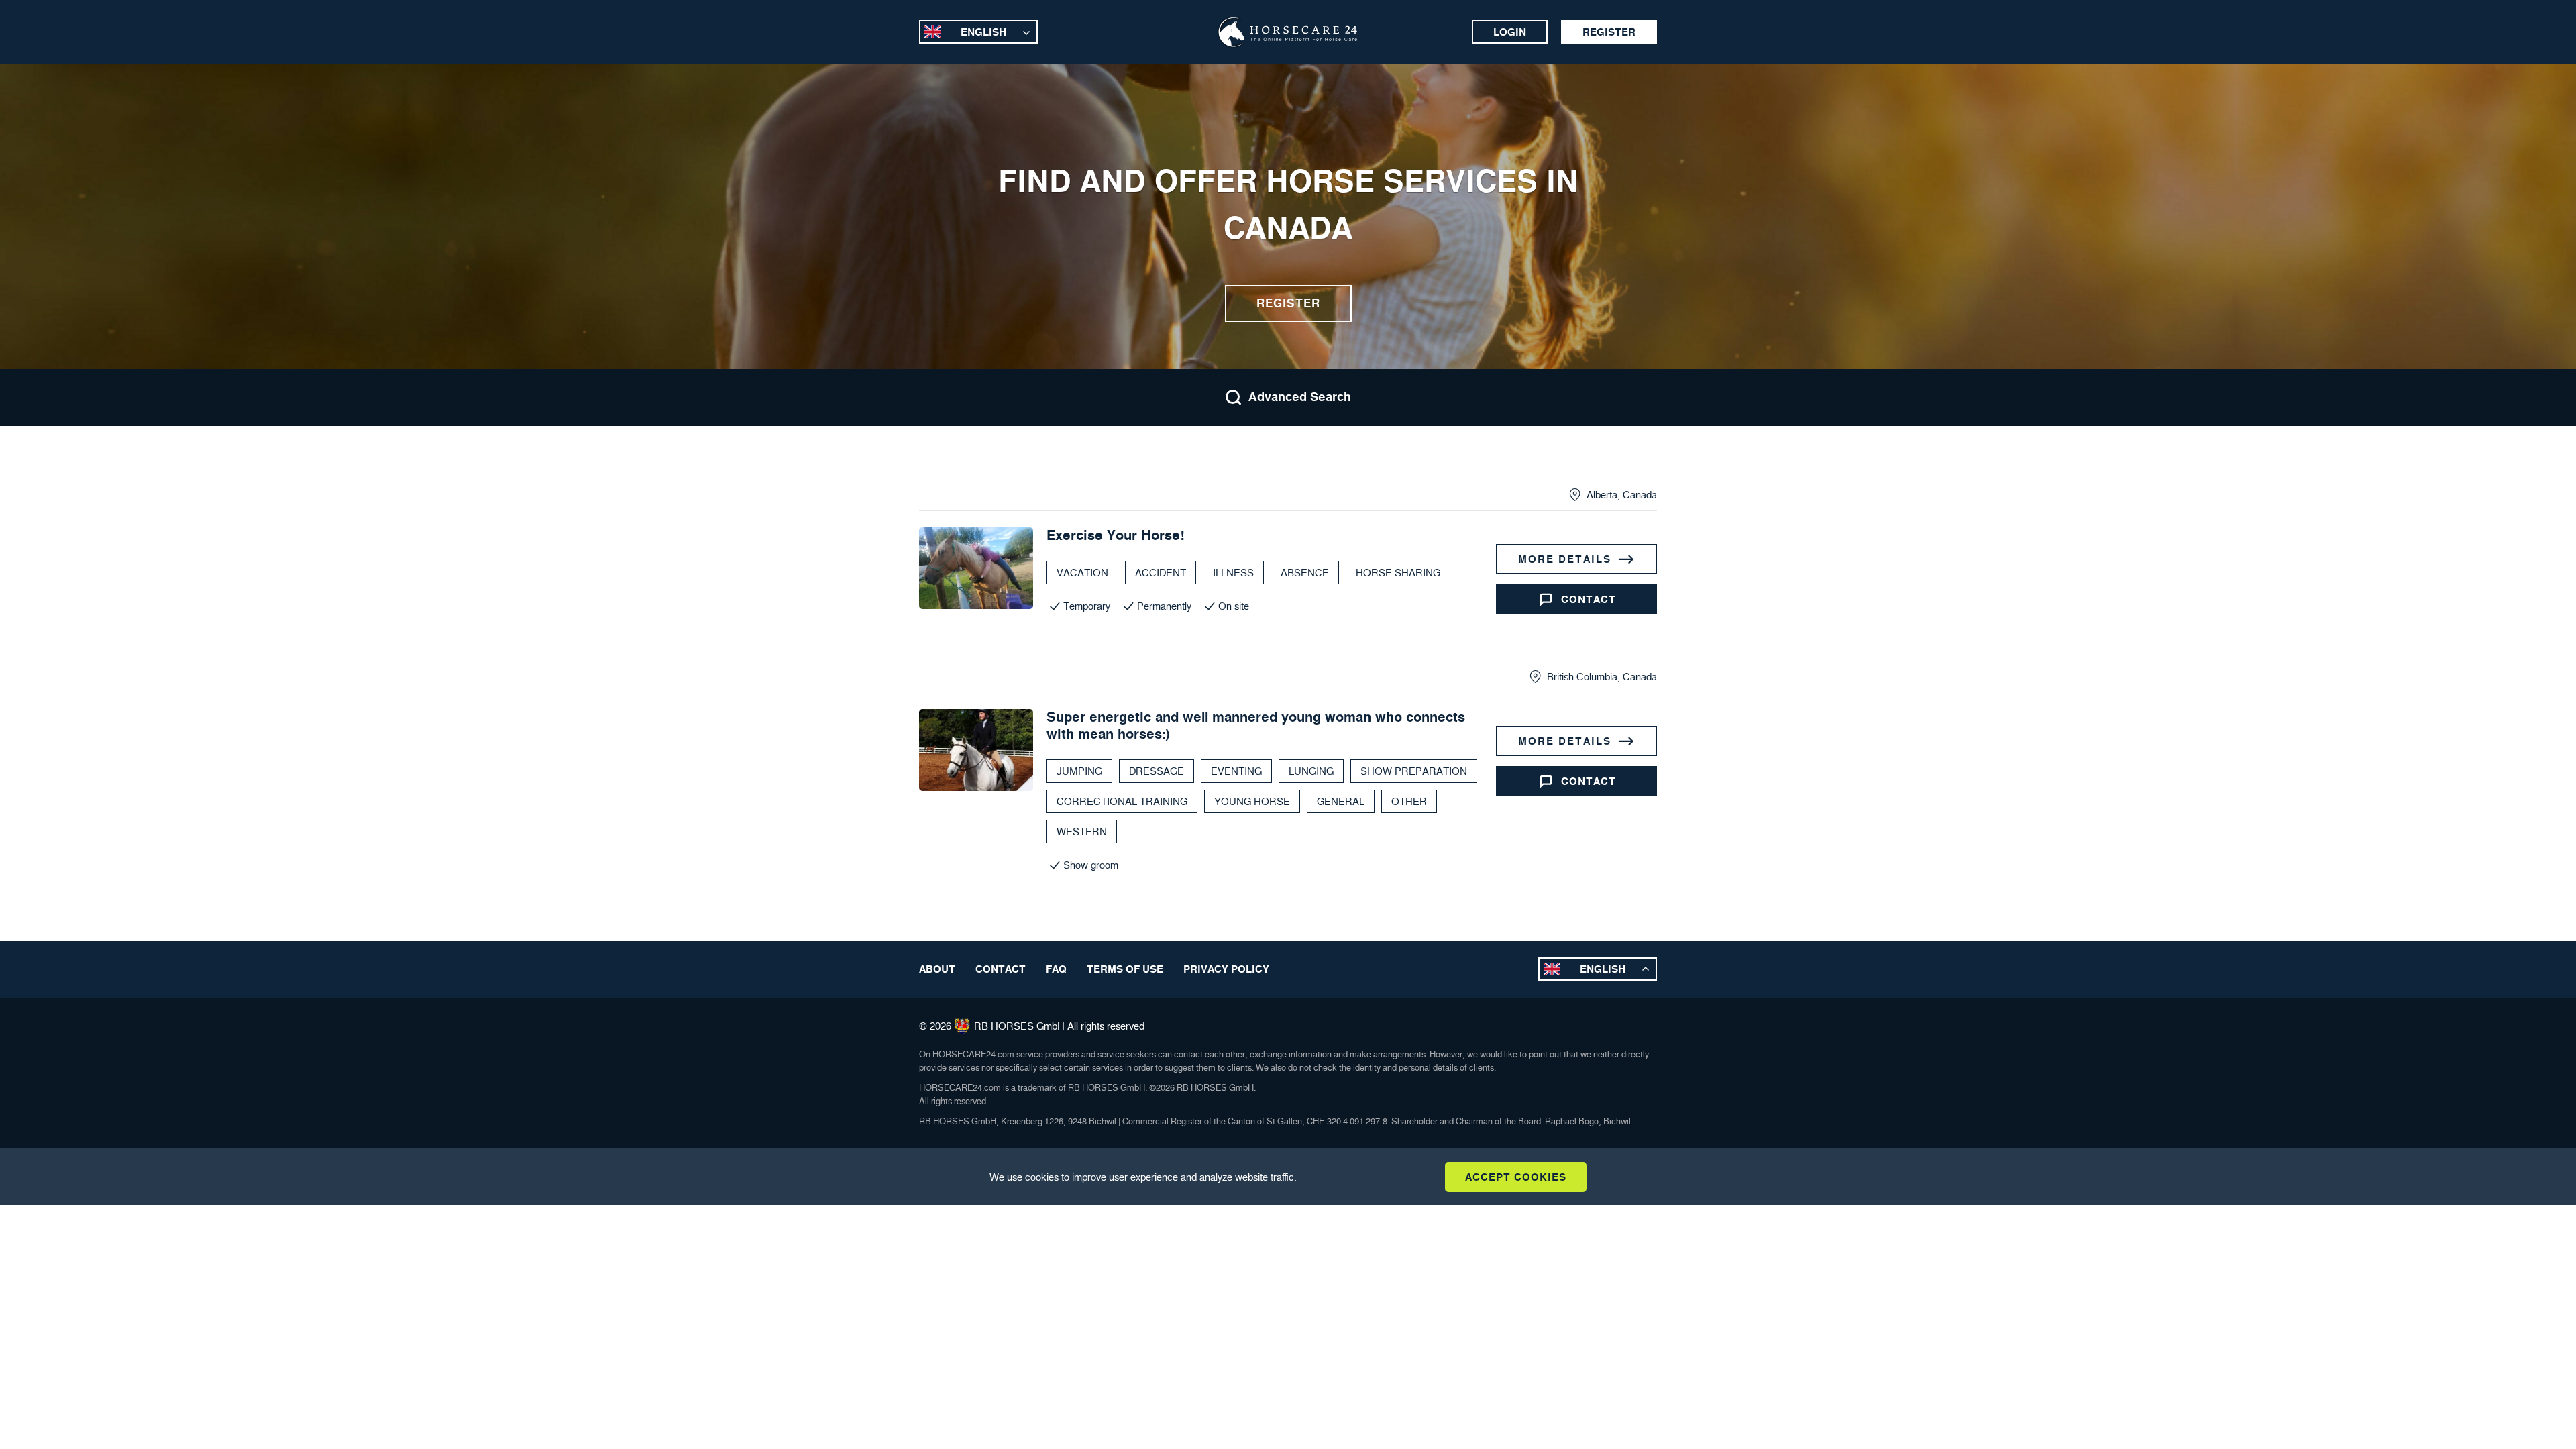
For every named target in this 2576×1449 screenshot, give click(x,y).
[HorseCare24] (1288, 32)
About (937, 969)
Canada (1640, 495)
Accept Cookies (1516, 1177)
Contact (1589, 599)
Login (1510, 32)
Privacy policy (1226, 969)
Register (1609, 32)
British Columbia (1582, 677)
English (983, 32)
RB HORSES (1004, 1026)
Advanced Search (1300, 397)
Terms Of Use (1125, 969)
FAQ (1056, 969)
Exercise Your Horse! (1116, 535)
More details (1565, 559)
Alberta (1602, 495)
